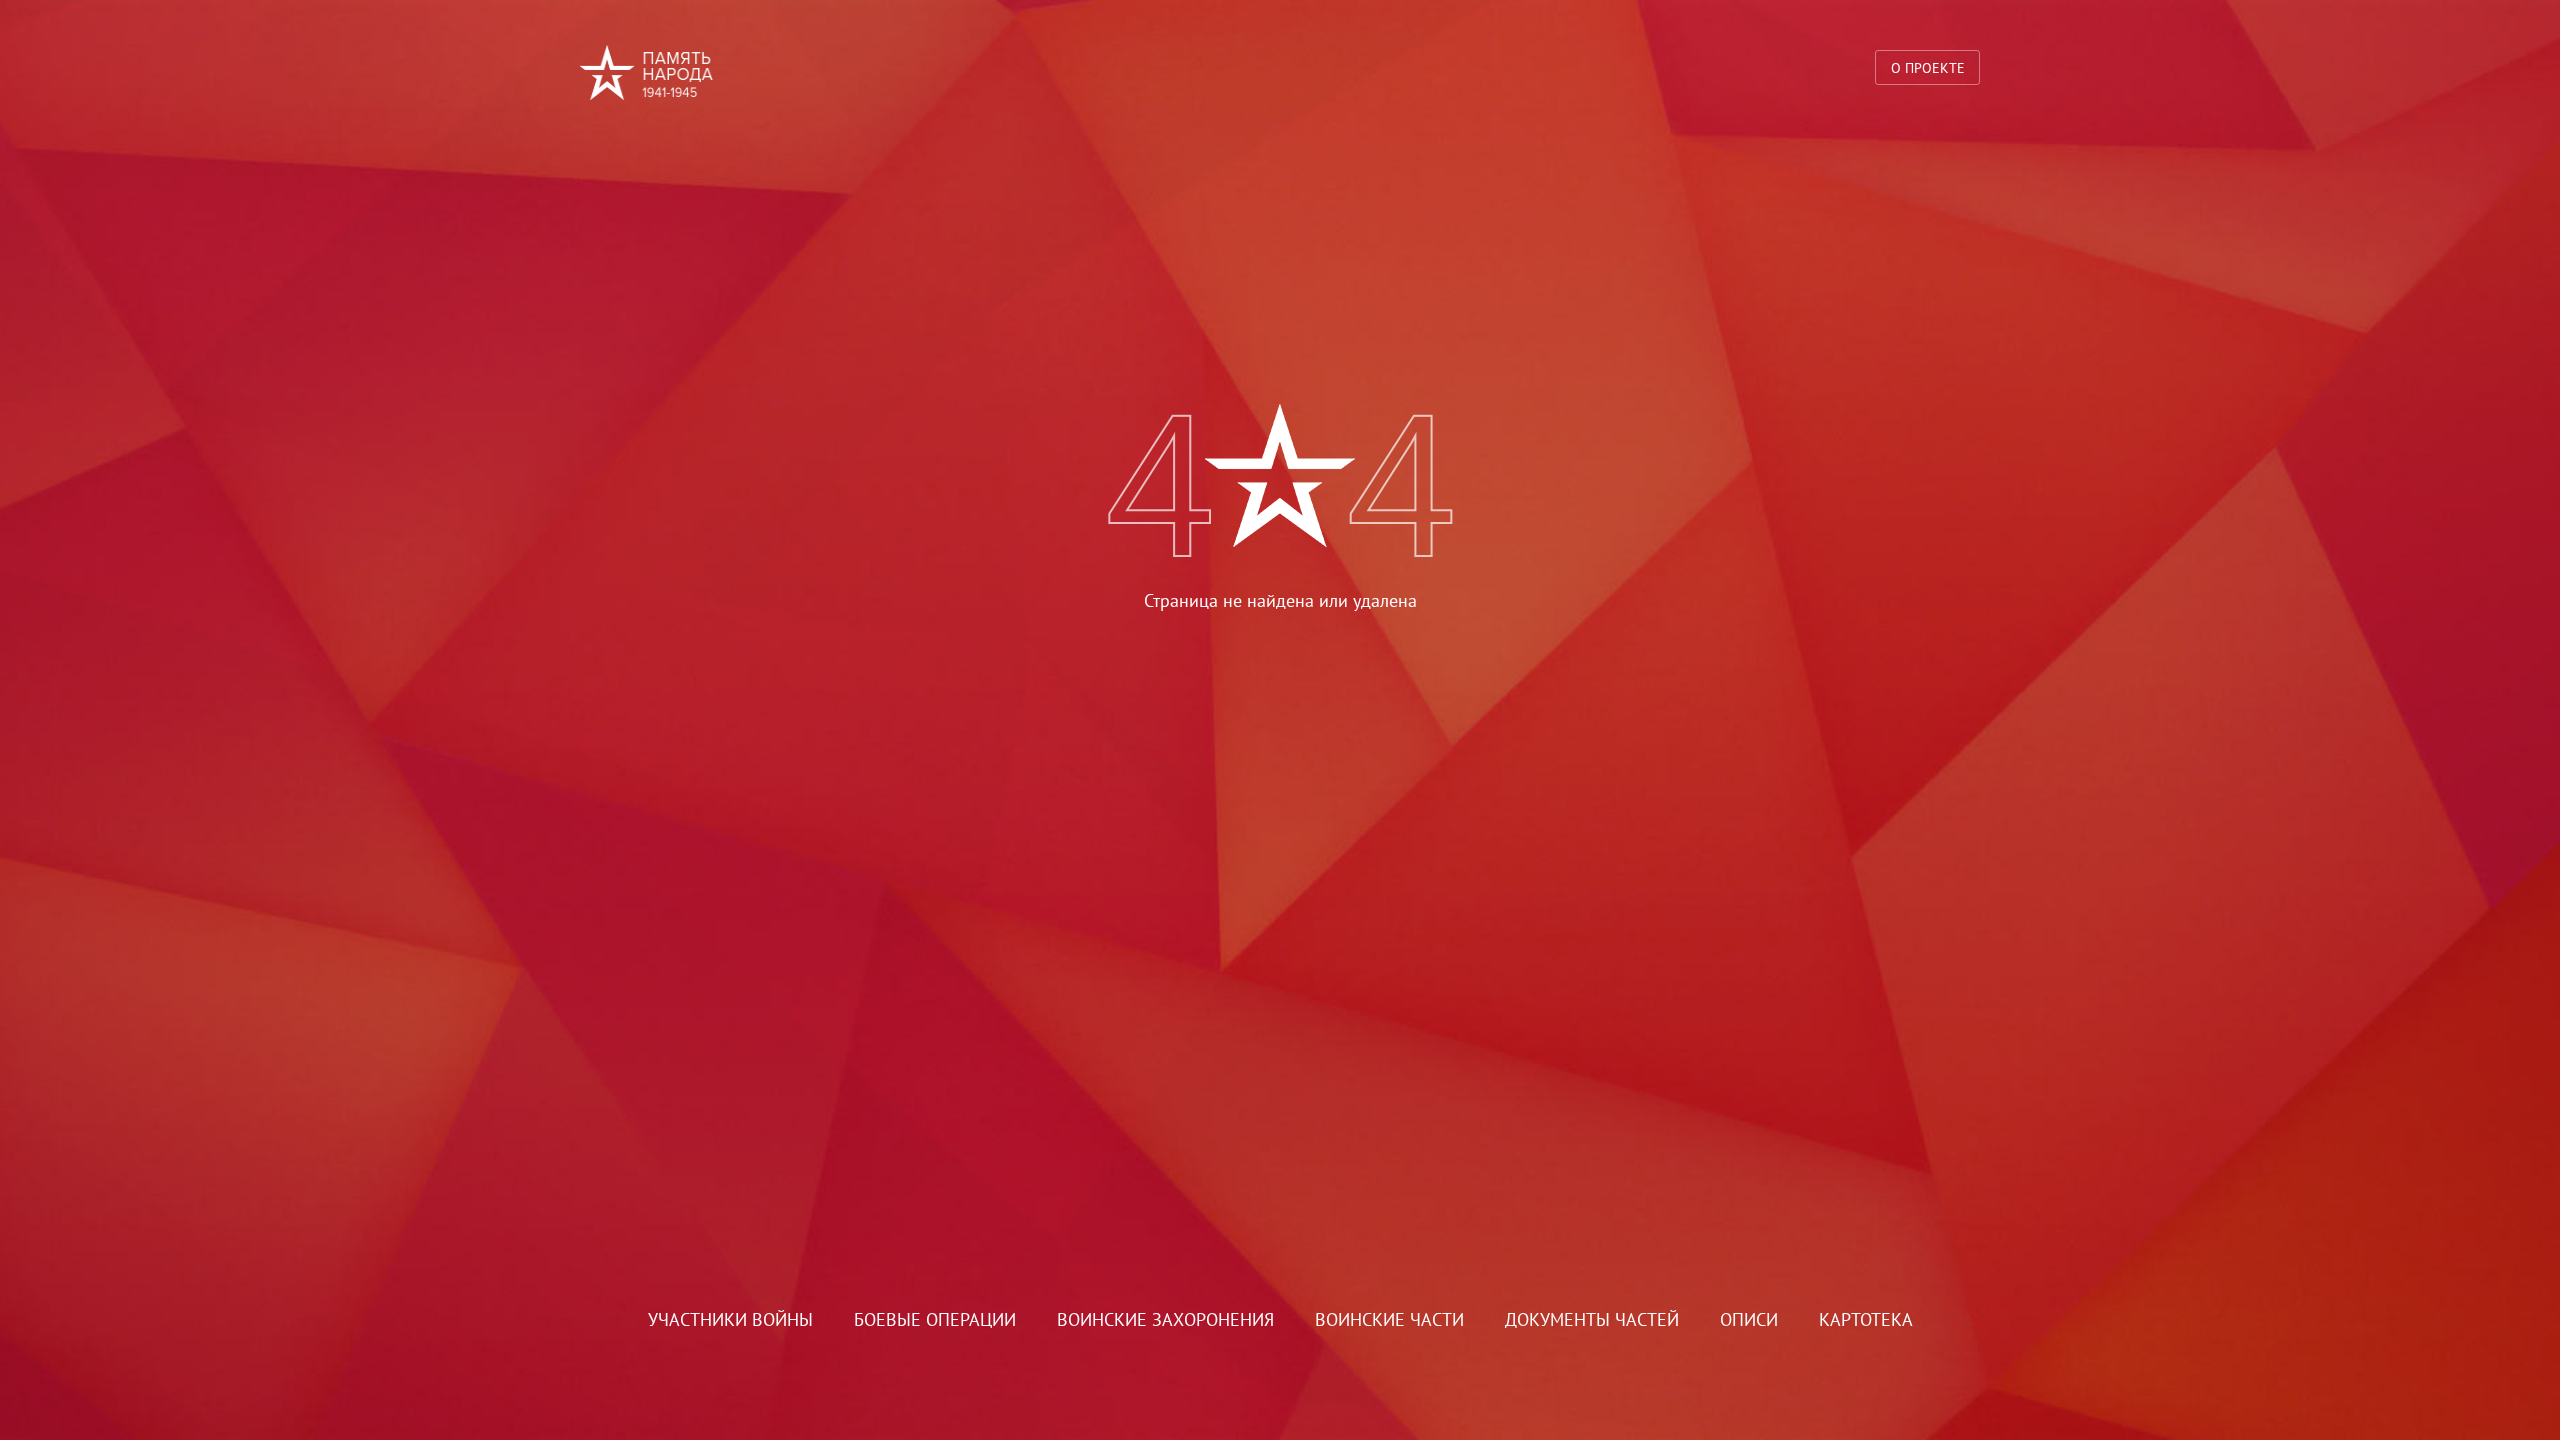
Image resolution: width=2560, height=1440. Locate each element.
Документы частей (1592, 1319)
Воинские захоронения (1165, 1319)
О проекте (1928, 67)
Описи (1749, 1319)
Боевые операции (935, 1319)
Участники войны (730, 1319)
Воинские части (1389, 1319)
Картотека (1866, 1319)
